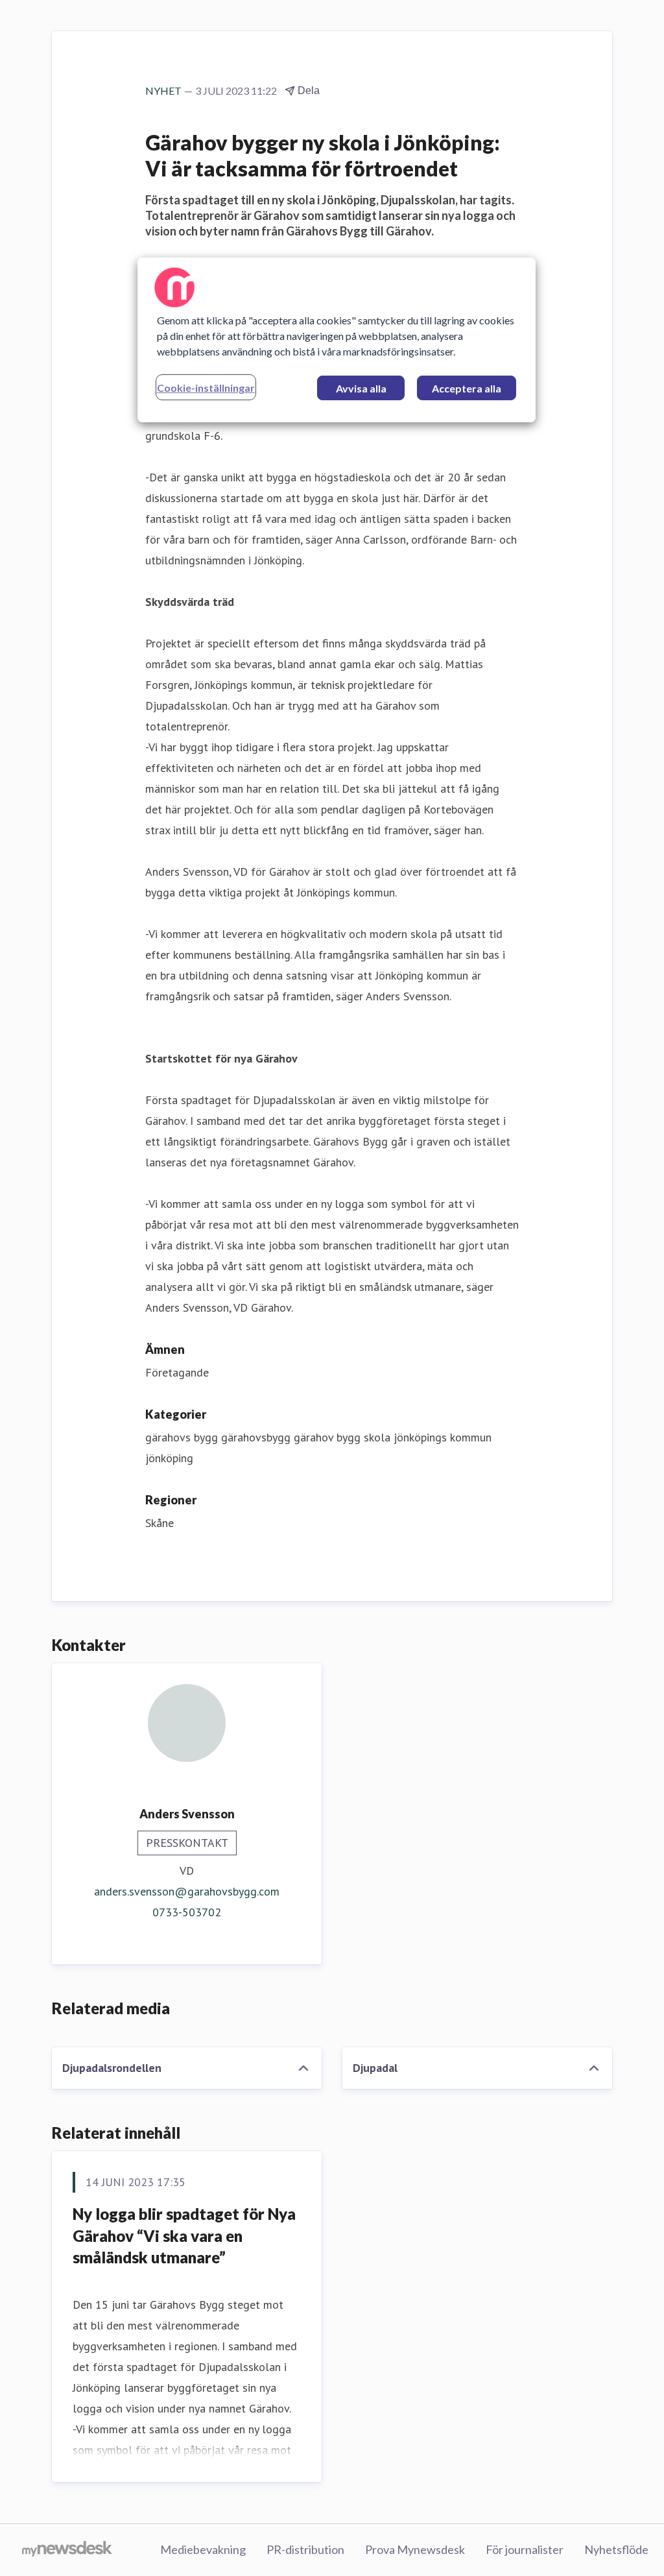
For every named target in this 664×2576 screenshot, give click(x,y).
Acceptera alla (467, 388)
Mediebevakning (203, 2549)
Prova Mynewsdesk (415, 2549)
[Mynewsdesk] (67, 2550)
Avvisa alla (361, 388)
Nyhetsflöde (616, 2549)
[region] (337, 340)
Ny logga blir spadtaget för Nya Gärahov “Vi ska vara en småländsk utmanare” (184, 2235)
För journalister (525, 2549)
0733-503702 (187, 1912)
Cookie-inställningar (206, 388)
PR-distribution (305, 2549)
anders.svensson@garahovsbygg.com (187, 1891)
